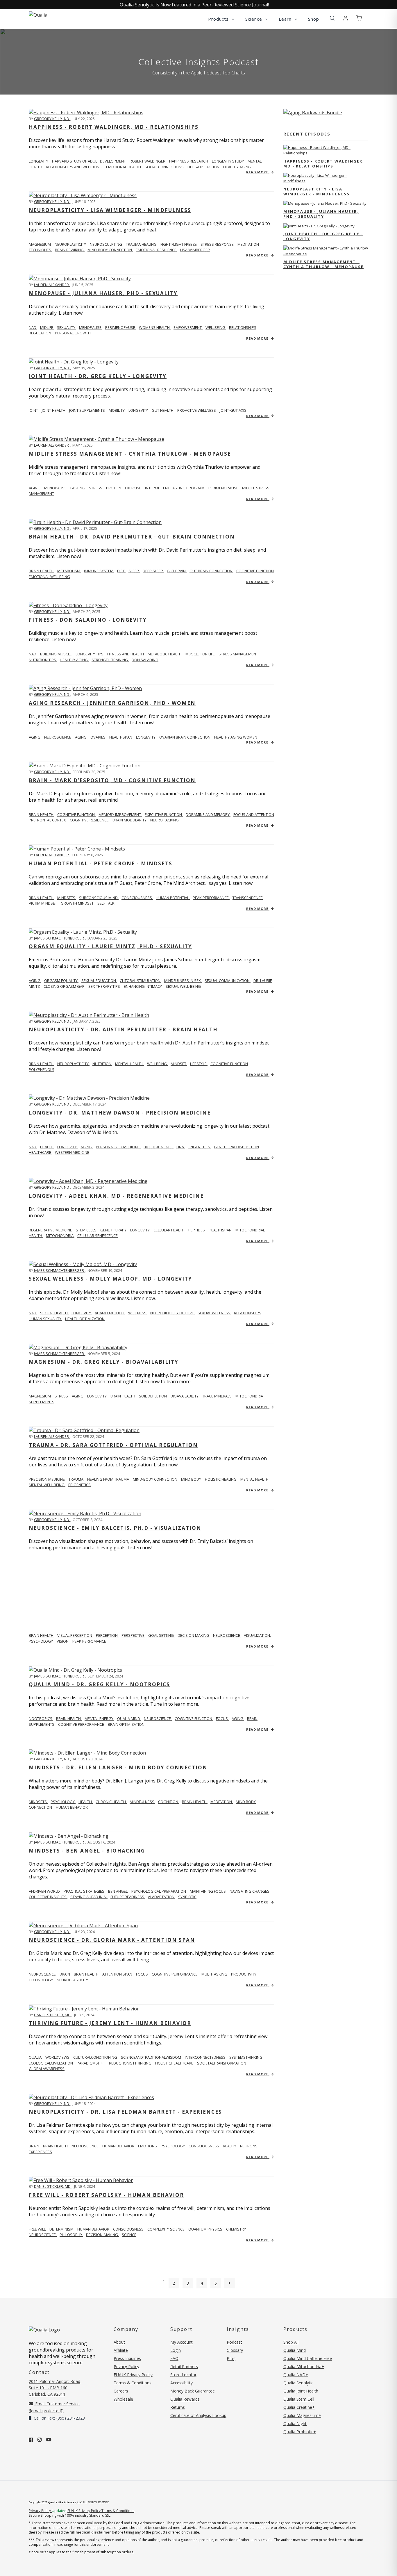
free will (38, 2229)
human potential (173, 898)
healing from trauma (109, 1479)
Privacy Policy (126, 2366)
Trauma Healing (142, 244)
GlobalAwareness (47, 2069)
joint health (54, 410)
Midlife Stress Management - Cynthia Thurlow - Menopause (130, 454)
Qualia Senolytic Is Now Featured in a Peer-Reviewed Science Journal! (194, 5)
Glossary (235, 2350)
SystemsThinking (246, 2057)
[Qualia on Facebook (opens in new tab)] (31, 2440)
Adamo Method (110, 1313)
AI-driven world (45, 1891)
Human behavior (94, 2229)
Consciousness (137, 898)
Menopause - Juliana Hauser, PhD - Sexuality (103, 293)
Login (176, 2350)
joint (34, 410)
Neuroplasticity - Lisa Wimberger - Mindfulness (110, 210)
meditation (222, 1802)
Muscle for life (201, 654)
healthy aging (237, 167)
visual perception (75, 1635)
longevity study (228, 161)
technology (41, 1980)
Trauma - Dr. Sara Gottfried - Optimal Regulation (113, 1445)
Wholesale (123, 2399)
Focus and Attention (254, 814)
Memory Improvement (120, 814)
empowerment (188, 327)
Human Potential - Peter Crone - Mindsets (101, 863)
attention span (118, 1974)
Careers (121, 2391)
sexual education (99, 981)
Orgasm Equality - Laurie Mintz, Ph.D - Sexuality (110, 946)
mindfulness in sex (183, 981)
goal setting (161, 1635)
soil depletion (153, 1396)
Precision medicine (47, 1479)
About (119, 2342)
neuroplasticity (73, 1064)
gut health (163, 410)
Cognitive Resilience (90, 820)
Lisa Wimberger (195, 250)
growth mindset (78, 903)
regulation (40, 333)
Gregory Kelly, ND (52, 119)
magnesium (40, 244)
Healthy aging (74, 660)
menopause (91, 327)
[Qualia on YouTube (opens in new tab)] (49, 2440)
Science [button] (254, 19)
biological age (159, 1147)
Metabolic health (165, 654)
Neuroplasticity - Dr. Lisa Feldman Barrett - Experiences (125, 2112)
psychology (63, 1802)
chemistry (236, 2229)
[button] (332, 18)
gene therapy (114, 1230)
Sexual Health (54, 1313)
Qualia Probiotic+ (300, 2432)
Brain (34, 2146)
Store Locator (183, 2375)
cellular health (169, 1230)
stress (96, 488)
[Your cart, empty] (359, 18)
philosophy (71, 2235)
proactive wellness (197, 410)
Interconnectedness (206, 2057)
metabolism (69, 571)
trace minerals (217, 1396)
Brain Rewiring (70, 250)
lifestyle (199, 1064)
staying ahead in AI (89, 1897)
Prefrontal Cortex (48, 820)
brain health (123, 1396)
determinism (62, 2229)
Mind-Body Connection (110, 250)
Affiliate (121, 2350)
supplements (42, 1402)
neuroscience (58, 737)
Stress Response (218, 244)
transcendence (248, 898)
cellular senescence (98, 1236)
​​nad (33, 654)
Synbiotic (187, 1897)
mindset (179, 1064)
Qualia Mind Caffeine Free (308, 2358)
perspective (133, 1635)
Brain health (42, 571)
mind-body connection (155, 1479)
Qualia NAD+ (296, 2375)
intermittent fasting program (175, 488)
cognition (169, 1802)
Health (47, 1147)
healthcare (40, 1152)
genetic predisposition (236, 1147)
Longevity (82, 1313)
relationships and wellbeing (75, 167)
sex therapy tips (105, 986)
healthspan (121, 737)
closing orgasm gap (65, 986)
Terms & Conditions (133, 2383)
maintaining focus (208, 1891)
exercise (134, 488)
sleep (134, 571)
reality (230, 2146)
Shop (314, 19)
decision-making (102, 2235)
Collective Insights (48, 1897)
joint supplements (87, 410)
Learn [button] (286, 19)
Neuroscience (43, 1974)
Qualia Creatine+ (299, 2407)
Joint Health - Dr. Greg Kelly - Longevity (98, 376)
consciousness (204, 2146)
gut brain (177, 571)
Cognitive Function (76, 814)
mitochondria (60, 1236)
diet (121, 571)
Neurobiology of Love (172, 1313)
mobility (117, 410)
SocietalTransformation (222, 2063)
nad (33, 327)
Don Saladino (145, 660)
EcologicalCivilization (51, 2063)
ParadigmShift (91, 2063)
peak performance (211, 898)
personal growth (73, 333)
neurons (249, 2146)
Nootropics (41, 1718)
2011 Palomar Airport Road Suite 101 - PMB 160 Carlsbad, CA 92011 (54, 2388)
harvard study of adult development (89, 161)
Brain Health (42, 814)
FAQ (174, 2358)
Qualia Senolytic (298, 2383)
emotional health (124, 167)
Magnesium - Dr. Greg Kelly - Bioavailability (104, 1362)
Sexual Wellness (214, 1313)
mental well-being (47, 1485)
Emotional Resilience (157, 250)
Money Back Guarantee (193, 2391)
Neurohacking (164, 820)
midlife (47, 327)
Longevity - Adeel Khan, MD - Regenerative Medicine (116, 1196)
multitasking (215, 1974)
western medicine (72, 1152)
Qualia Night (295, 2423)
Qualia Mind (129, 1718)
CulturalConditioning (96, 2057)
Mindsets (38, 1802)
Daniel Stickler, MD (53, 2015)
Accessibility (181, 2383)
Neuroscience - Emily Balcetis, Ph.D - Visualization (115, 1528)
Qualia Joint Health (301, 2391)
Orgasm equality (61, 981)
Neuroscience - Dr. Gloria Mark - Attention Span (112, 1940)
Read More (258, 172)
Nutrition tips (43, 660)
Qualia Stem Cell (299, 2399)
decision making (194, 1635)
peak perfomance (89, 1641)
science (129, 2235)
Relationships (248, 1313)
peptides (197, 1230)
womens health (155, 327)
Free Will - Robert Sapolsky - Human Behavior (106, 2195)
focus (222, 1718)
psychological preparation (159, 1891)
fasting (78, 488)
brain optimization (126, 1724)
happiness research (189, 161)
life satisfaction (204, 167)
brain (65, 1974)
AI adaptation (162, 1897)
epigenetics (199, 1147)
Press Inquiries (127, 2358)
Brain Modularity (130, 820)
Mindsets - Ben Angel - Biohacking (87, 1851)
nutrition (102, 1064)
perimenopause (121, 327)
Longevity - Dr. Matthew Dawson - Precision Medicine (120, 1113)
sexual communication (228, 981)
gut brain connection (211, 571)
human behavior (72, 1807)
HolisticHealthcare (175, 2063)
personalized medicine (118, 1147)
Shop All (291, 2342)
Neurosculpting (106, 244)
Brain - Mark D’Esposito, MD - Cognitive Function (112, 780)
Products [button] (219, 19)
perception (107, 1635)
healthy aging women (236, 737)
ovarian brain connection (185, 737)
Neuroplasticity (71, 244)
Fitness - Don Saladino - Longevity (88, 620)
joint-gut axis (233, 410)
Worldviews (58, 2057)
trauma (76, 1479)
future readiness (128, 1897)
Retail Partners (184, 2366)
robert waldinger (148, 161)
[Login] (346, 18)
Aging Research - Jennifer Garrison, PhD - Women (112, 703)
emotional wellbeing (49, 577)
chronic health (111, 1802)
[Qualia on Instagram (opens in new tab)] (40, 2440)
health (86, 1802)
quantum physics (206, 2229)
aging (35, 488)
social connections (165, 167)
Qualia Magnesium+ (302, 2415)
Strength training (110, 660)
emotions (148, 2146)
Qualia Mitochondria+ (304, 2366)
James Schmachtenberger (59, 938)
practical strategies (84, 1891)
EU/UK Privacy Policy (133, 2375)
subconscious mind (99, 898)
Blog (231, 2358)
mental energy (99, 1718)
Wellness (138, 1313)
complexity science (166, 2229)
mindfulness (142, 1802)
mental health (130, 1064)
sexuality (67, 327)
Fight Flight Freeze (179, 244)
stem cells (87, 1230)
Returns (178, 2407)
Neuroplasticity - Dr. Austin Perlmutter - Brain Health (123, 1029)
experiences (40, 2152)
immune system (99, 571)
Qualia (36, 2057)
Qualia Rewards (185, 2399)
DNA (181, 1147)
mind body (192, 1479)
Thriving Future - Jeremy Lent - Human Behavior (110, 2023)
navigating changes (250, 1891)
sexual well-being (183, 986)
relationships (243, 327)
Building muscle (56, 654)
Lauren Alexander (52, 285)
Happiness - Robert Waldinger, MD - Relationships (114, 127)
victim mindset (43, 903)
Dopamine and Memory (208, 814)
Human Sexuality (45, 1319)
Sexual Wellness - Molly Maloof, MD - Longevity (110, 1279)
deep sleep (153, 571)
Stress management (238, 654)
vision (63, 1641)
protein (114, 488)
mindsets (67, 898)
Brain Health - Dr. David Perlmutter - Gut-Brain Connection (132, 537)
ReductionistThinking (131, 2063)
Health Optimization (85, 1319)
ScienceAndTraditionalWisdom (151, 2057)
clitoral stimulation (141, 981)
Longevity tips (90, 654)
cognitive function (255, 571)
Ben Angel (118, 1891)
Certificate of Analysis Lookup (198, 2415)
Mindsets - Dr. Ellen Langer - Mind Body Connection (118, 1767)
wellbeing (216, 327)
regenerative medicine (51, 1230)
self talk (106, 903)
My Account (181, 2342)
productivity (244, 1974)
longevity (39, 161)
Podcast (234, 2342)
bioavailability (185, 1396)
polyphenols (42, 1069)
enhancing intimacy (143, 986)
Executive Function (164, 814)
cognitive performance (82, 1724)
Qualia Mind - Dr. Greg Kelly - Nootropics (99, 1684)
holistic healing (221, 1479)
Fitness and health (126, 654)
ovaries (98, 737)
